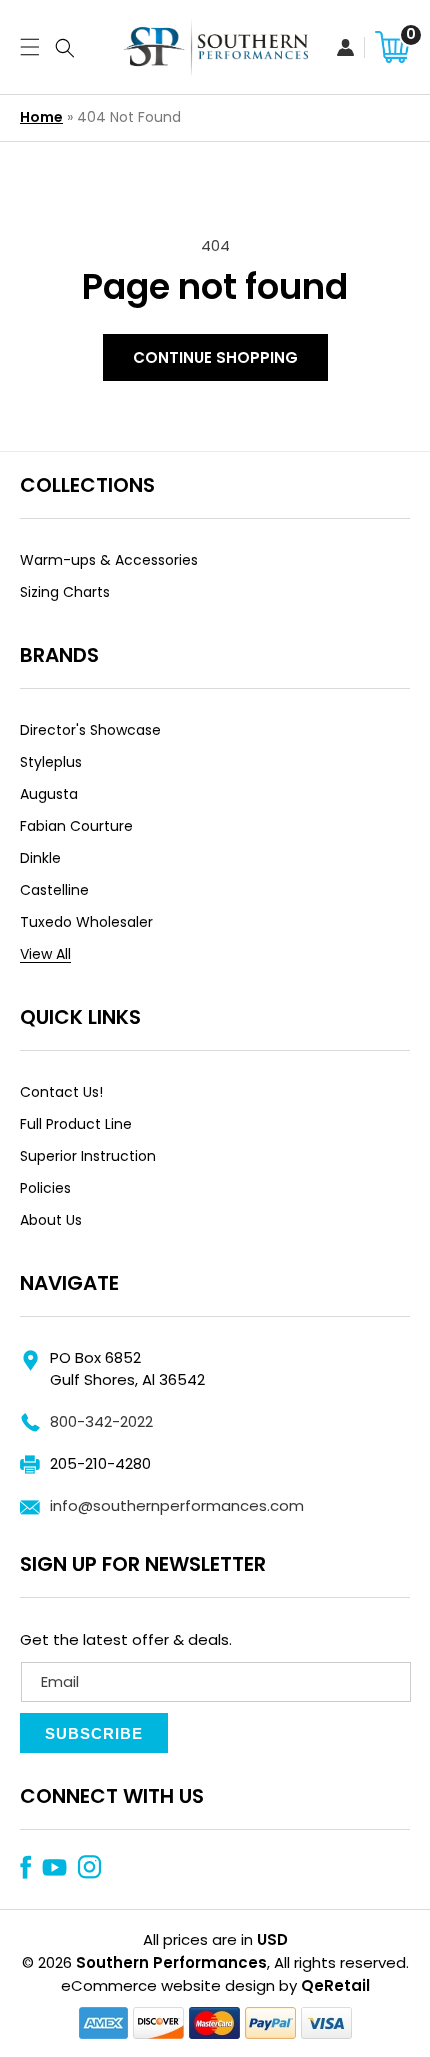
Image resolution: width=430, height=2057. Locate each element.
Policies (45, 1188)
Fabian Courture (76, 826)
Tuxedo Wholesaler (86, 922)
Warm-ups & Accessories (109, 560)
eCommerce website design (168, 1985)
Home (41, 117)
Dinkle (40, 858)
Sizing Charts (65, 592)
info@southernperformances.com (177, 1505)
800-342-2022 (101, 1421)
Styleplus (51, 762)
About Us (51, 1220)
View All (45, 954)
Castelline (54, 890)
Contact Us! (61, 1092)
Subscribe (94, 1733)
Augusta (49, 794)
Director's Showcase (90, 730)
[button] (25, 47)
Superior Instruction (88, 1156)
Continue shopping (215, 357)
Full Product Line (76, 1124)
